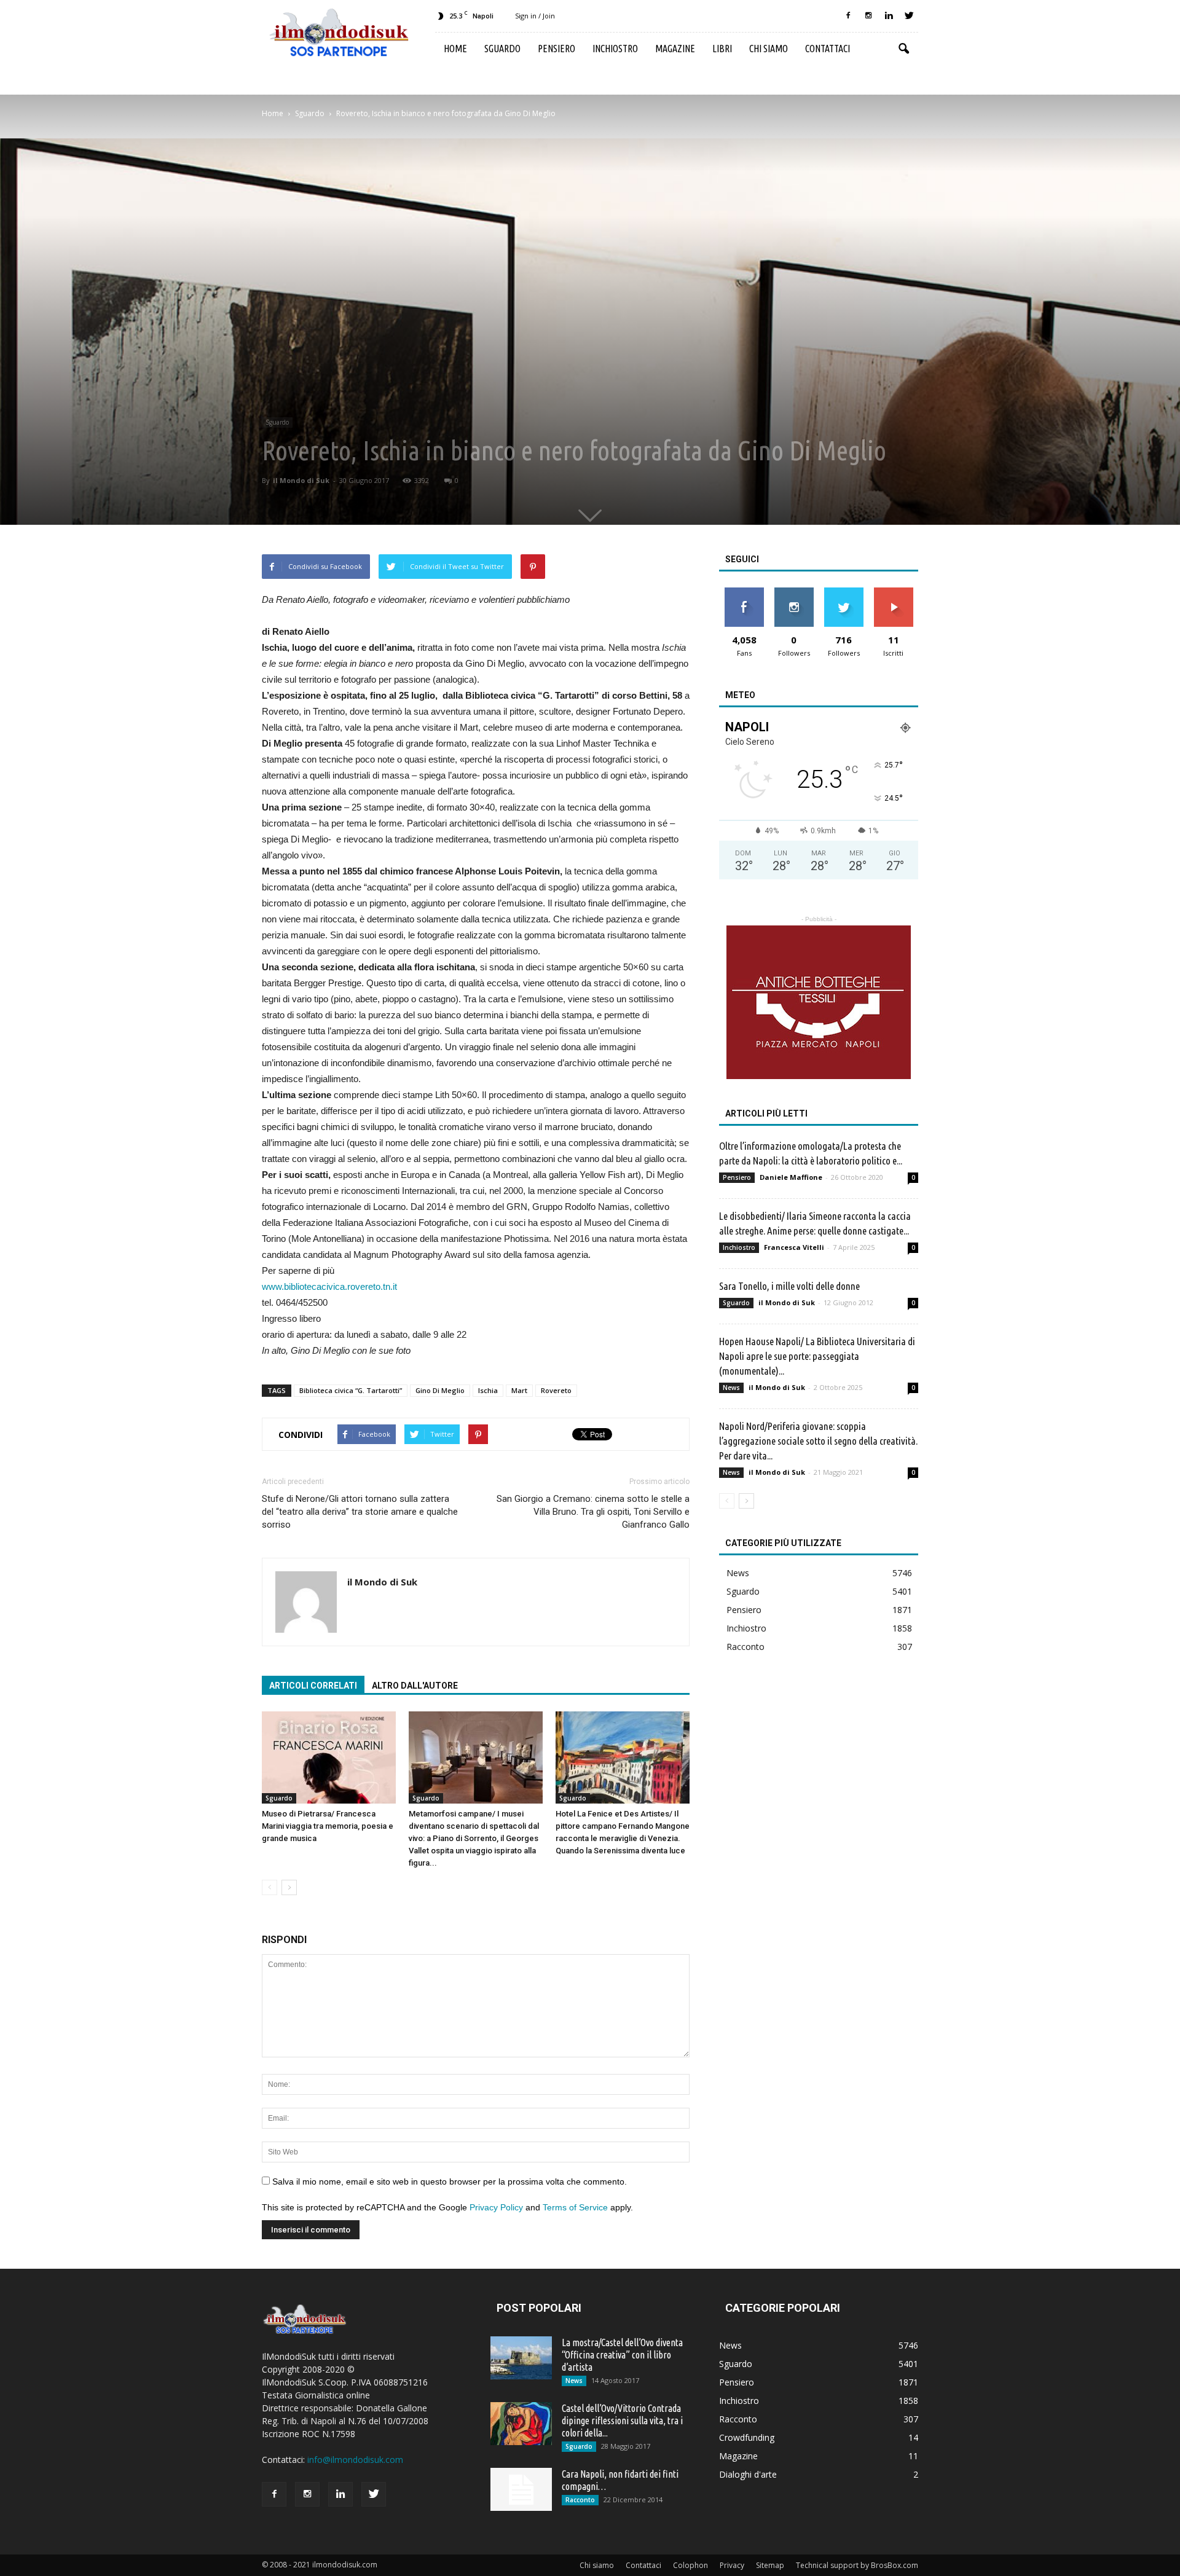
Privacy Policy (496, 2207)
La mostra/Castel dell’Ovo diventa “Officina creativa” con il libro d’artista (622, 2355)
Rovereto (556, 1390)
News (731, 1388)
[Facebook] (848, 16)
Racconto (745, 1647)
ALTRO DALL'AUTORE (415, 1686)
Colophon (690, 2565)
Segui (794, 592)
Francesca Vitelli (794, 1247)
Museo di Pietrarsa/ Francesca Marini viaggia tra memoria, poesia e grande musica (328, 1826)
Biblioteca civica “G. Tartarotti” (351, 1390)
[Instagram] (868, 16)
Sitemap (770, 2565)
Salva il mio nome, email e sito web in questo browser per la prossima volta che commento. (450, 2181)
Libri (722, 49)
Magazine (675, 49)
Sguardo (502, 49)
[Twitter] (909, 16)
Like (744, 592)
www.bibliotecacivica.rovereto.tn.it (329, 1286)
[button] (903, 49)
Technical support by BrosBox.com (857, 2565)
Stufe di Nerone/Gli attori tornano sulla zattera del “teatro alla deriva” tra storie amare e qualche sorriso (360, 1512)
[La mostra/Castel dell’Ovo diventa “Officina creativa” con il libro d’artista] (521, 2358)
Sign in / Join (535, 16)
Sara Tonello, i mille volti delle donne (789, 1286)
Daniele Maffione (791, 1177)
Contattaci (828, 49)
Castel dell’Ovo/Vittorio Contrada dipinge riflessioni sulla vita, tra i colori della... (622, 2421)
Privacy (732, 2565)
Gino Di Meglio (440, 1390)
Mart (519, 1390)
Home (455, 49)
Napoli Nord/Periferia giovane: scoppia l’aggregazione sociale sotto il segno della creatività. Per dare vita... (818, 1441)
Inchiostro (615, 49)
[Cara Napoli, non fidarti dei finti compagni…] (521, 2489)
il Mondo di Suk (301, 480)
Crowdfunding (747, 2437)
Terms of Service (575, 2207)
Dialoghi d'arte (748, 2474)
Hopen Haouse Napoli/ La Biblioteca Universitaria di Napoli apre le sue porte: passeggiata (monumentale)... (817, 1356)
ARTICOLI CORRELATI (313, 1686)
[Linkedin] (889, 16)
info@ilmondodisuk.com (355, 2460)
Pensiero (557, 49)
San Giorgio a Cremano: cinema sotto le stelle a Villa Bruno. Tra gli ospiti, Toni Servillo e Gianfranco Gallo (593, 1512)
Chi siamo (769, 49)
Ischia (488, 1390)
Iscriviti (893, 592)
